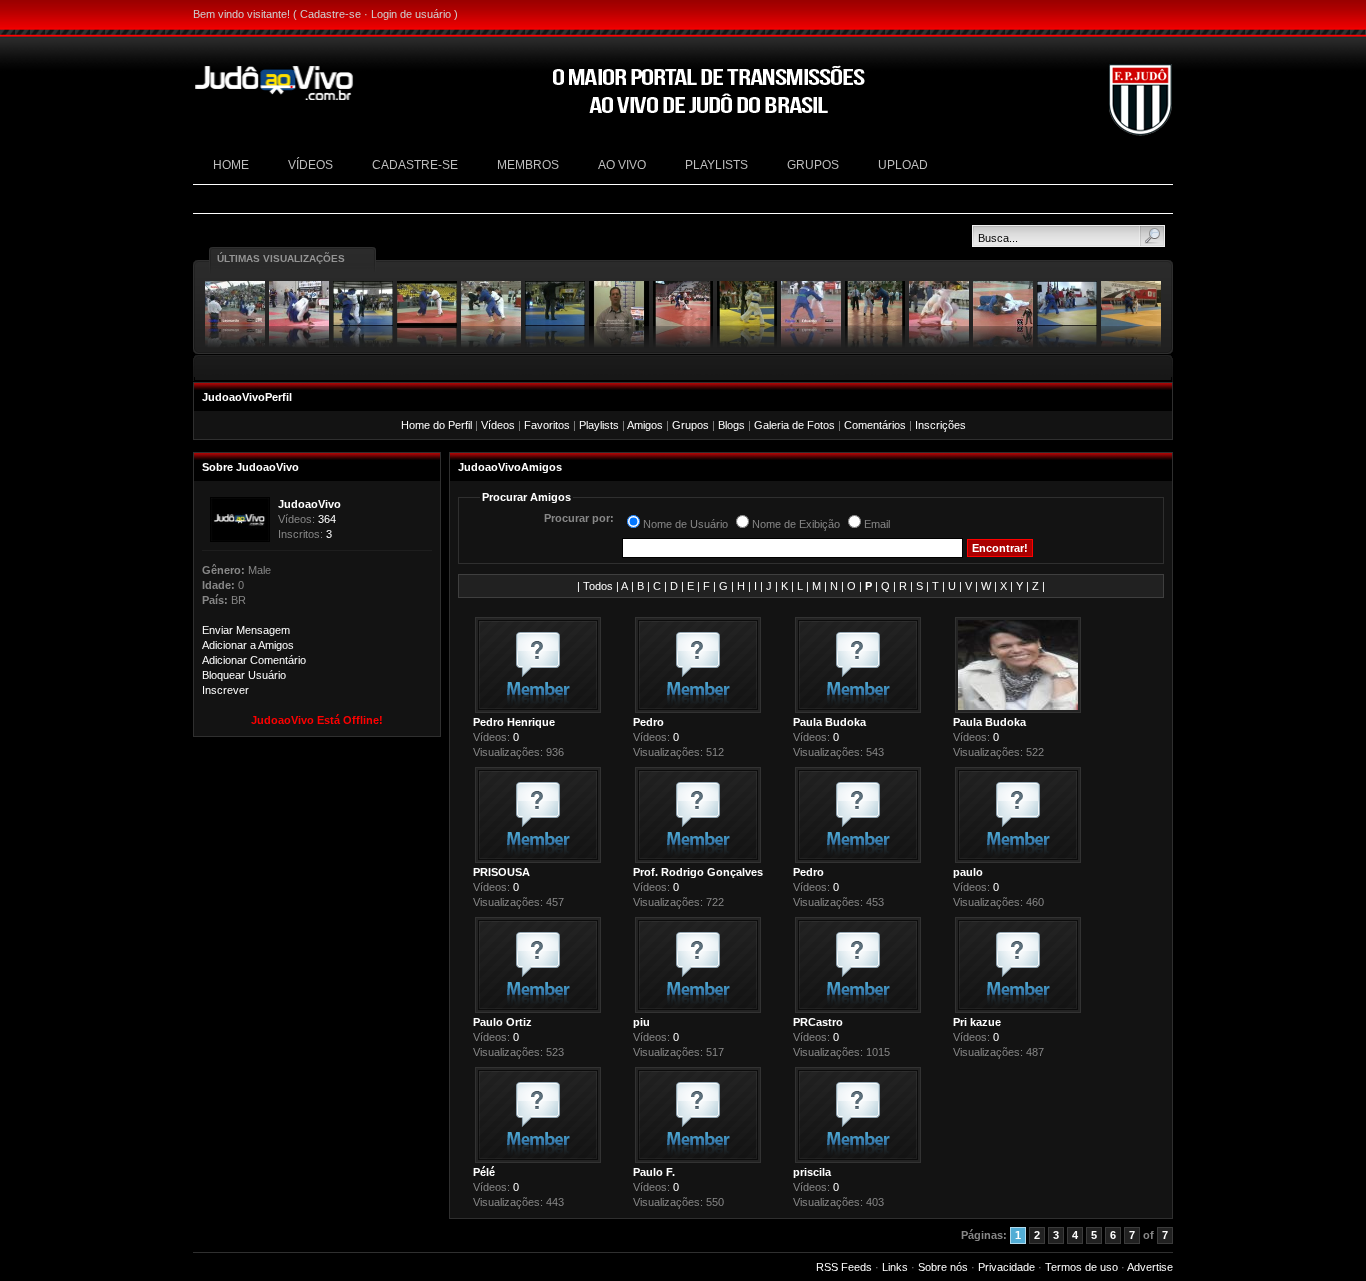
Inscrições (940, 425)
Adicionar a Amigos (248, 645)
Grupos (690, 425)
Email (877, 524)
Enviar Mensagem (246, 630)
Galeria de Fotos (794, 425)
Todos (598, 586)
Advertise (1150, 1267)
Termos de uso (1081, 1267)
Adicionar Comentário (254, 660)
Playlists (599, 425)
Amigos (645, 425)
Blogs (731, 425)
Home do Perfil (436, 425)
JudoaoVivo (309, 504)
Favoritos (547, 425)
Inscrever (225, 690)
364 (327, 519)
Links (895, 1267)
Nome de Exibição (796, 524)
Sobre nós (943, 1267)
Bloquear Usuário (244, 675)
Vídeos (498, 425)
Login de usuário (411, 14)
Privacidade (1006, 1267)
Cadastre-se (330, 14)
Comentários (875, 425)
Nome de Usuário (685, 524)
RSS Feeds (844, 1267)
